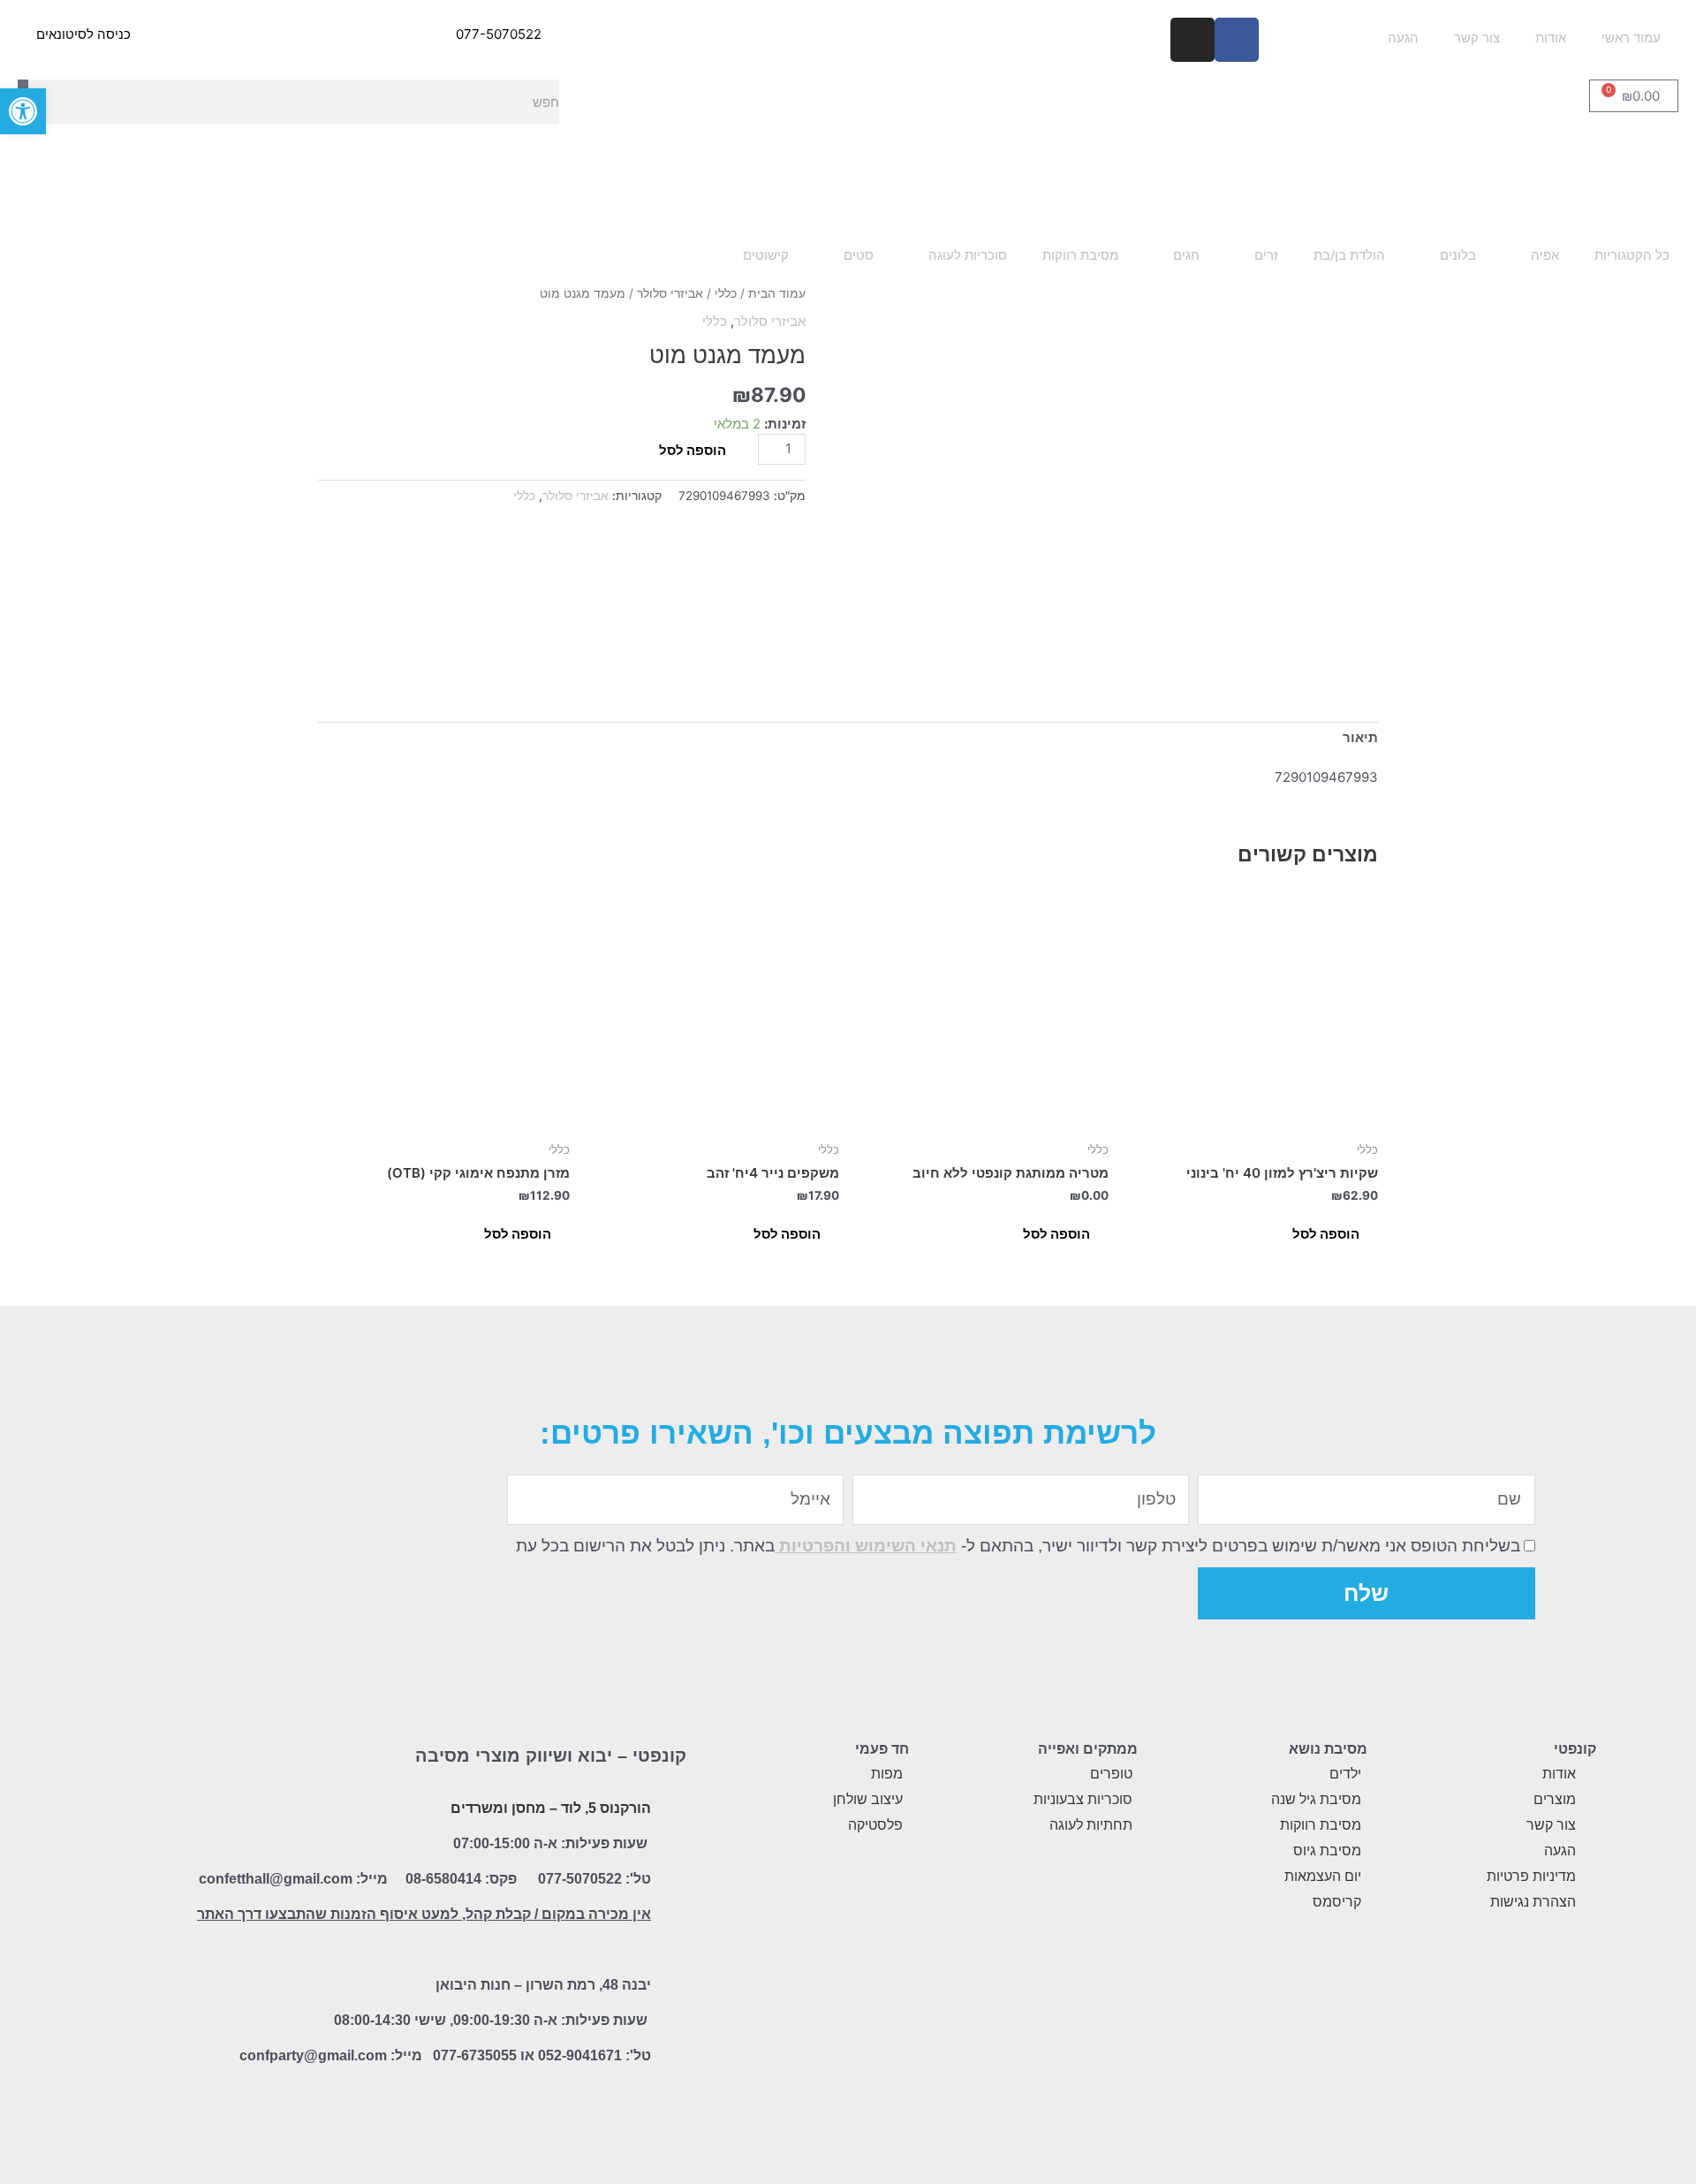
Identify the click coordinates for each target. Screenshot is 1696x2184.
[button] (23, 111)
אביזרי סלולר (670, 293)
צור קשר (1477, 38)
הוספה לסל (693, 450)
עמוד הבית (777, 293)
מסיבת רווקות (1080, 255)
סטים (859, 255)
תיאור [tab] (1360, 737)
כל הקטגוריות (1632, 255)
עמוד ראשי (1631, 38)
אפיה (1545, 255)
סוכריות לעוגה (968, 255)
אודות (1551, 38)
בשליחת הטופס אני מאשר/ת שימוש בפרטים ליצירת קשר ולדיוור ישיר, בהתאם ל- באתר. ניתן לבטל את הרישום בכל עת (1018, 1546)
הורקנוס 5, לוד (606, 1808)
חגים (1186, 255)
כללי (726, 293)
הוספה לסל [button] (1326, 1234)
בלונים (1458, 255)
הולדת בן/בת (1349, 255)
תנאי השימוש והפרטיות (866, 1546)
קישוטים (766, 255)
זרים (1266, 255)
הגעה (1403, 38)
